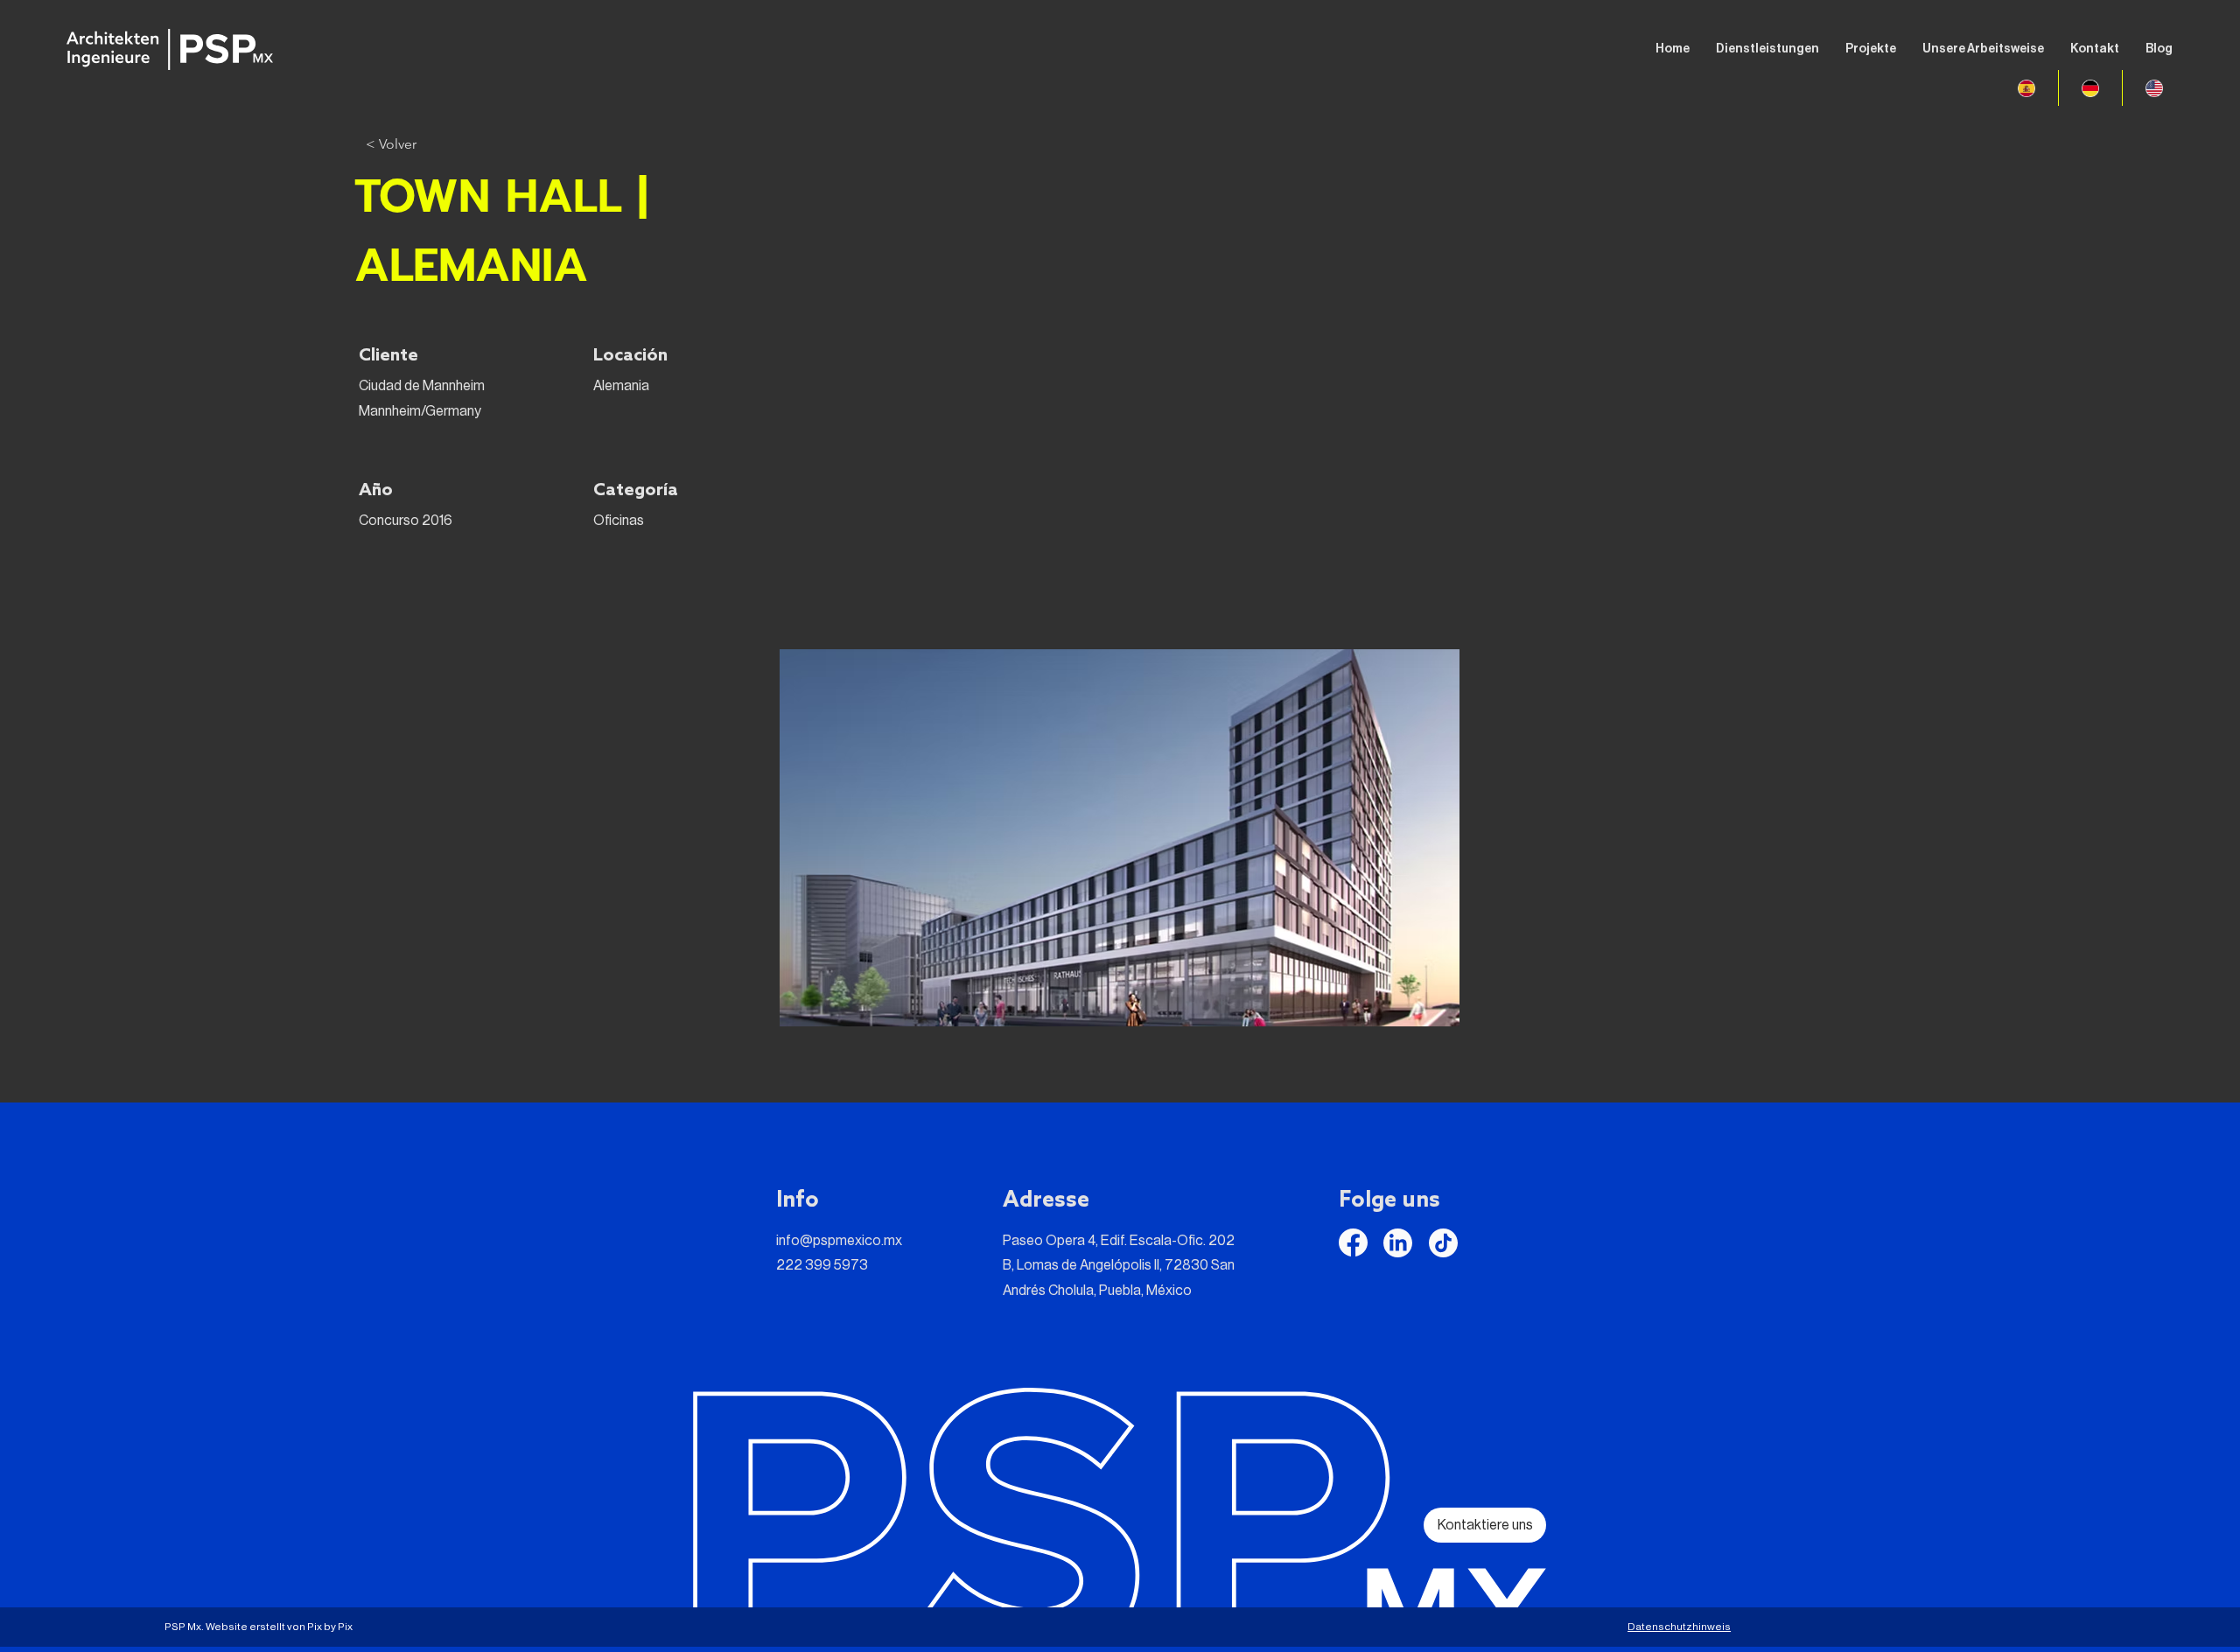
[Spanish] (2026, 88)
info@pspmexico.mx (839, 1241)
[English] (2154, 88)
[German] (2090, 88)
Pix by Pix (330, 1627)
